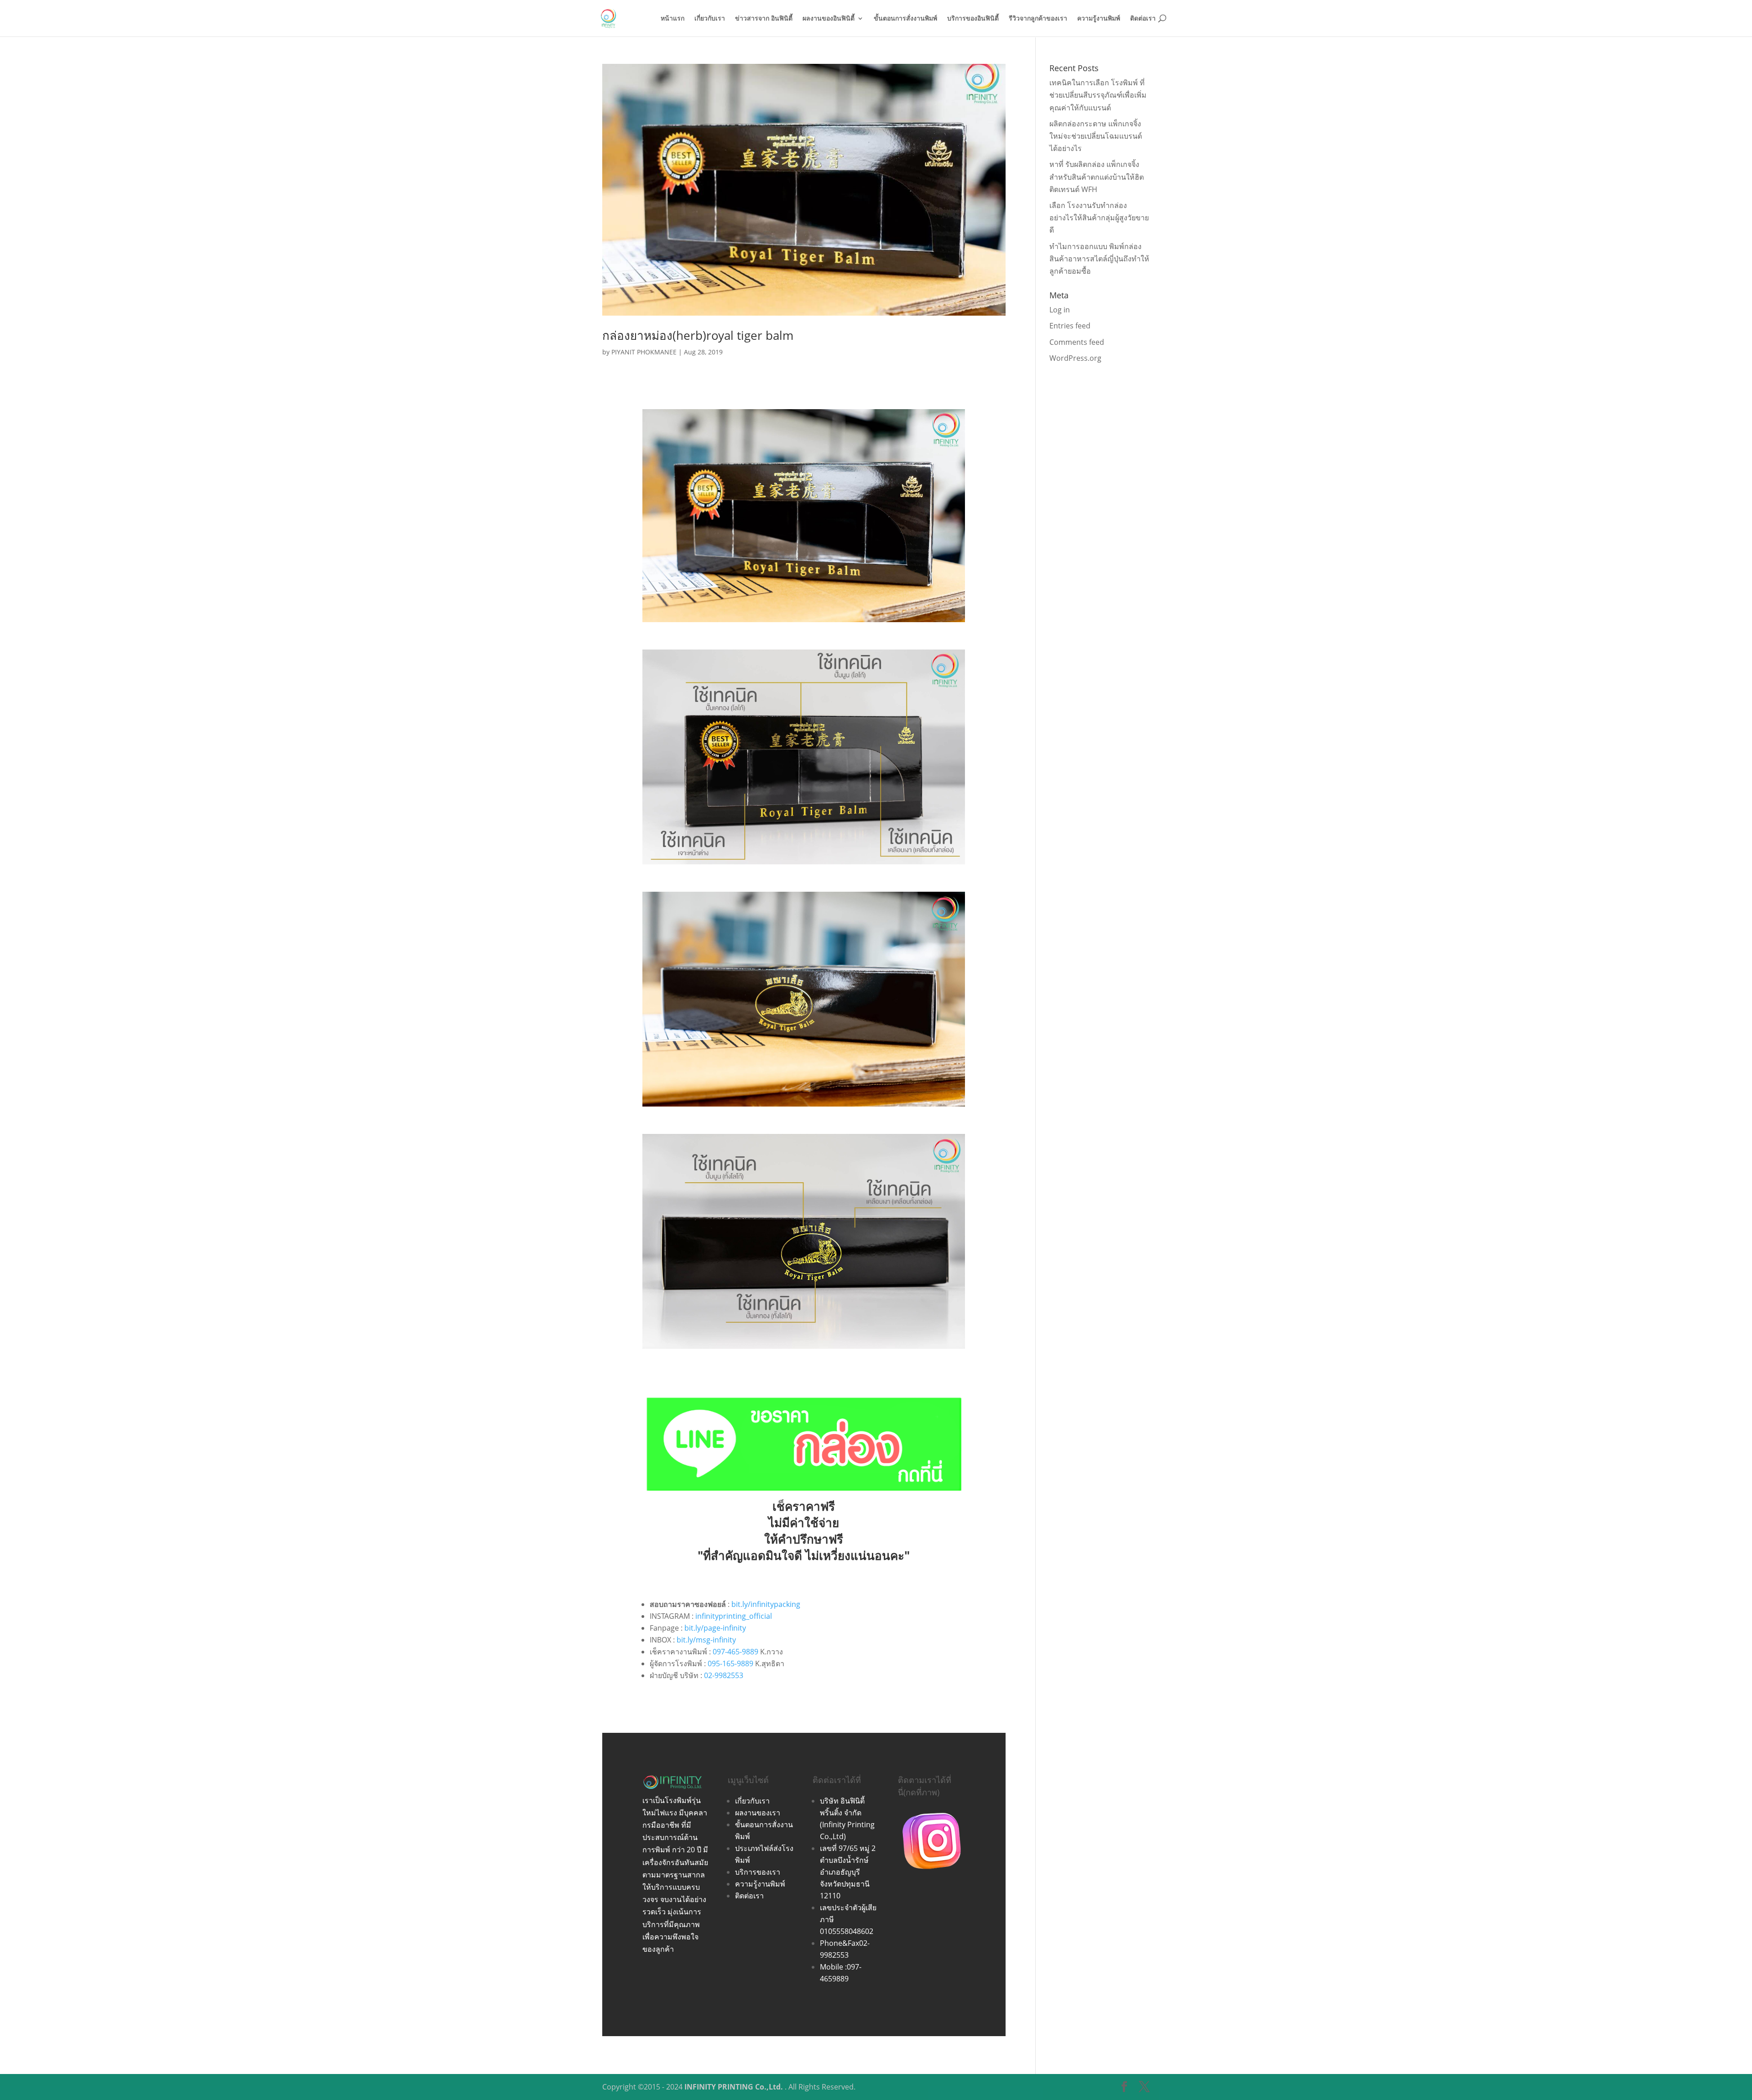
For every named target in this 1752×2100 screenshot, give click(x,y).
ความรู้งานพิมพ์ (1099, 19)
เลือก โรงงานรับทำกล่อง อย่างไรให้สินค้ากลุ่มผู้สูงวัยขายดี (1099, 218)
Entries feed (1070, 326)
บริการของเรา (758, 1872)
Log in (1060, 310)
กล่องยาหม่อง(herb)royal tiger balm (698, 335)
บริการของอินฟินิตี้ (973, 19)
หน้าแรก (673, 19)
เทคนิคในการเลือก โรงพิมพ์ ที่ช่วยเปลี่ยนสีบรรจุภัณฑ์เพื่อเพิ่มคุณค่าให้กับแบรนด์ (1098, 95)
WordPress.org (1075, 358)
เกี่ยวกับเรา (710, 19)
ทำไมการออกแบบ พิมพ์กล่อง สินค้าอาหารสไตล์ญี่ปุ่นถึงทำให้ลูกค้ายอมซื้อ (1099, 259)
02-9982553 (724, 1675)
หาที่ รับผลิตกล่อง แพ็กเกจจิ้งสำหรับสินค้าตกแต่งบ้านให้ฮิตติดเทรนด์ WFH (1097, 177)
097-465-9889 (735, 1652)
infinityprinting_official (734, 1616)
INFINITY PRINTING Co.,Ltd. (734, 2087)
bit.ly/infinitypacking (766, 1604)
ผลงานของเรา (758, 1813)
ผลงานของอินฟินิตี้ (829, 19)
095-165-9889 (730, 1663)
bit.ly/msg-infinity (706, 1640)
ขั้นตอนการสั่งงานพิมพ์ (905, 19)
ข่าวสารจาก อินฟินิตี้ (764, 19)
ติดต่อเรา (1143, 19)
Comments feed (1077, 342)
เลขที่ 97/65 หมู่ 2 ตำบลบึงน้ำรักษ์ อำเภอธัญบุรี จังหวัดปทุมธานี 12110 (848, 1872)
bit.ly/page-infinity (715, 1628)
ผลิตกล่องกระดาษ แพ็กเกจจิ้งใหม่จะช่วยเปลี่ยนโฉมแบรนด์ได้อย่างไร (1096, 136)
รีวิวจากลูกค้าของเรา (1038, 19)
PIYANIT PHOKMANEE (644, 352)
